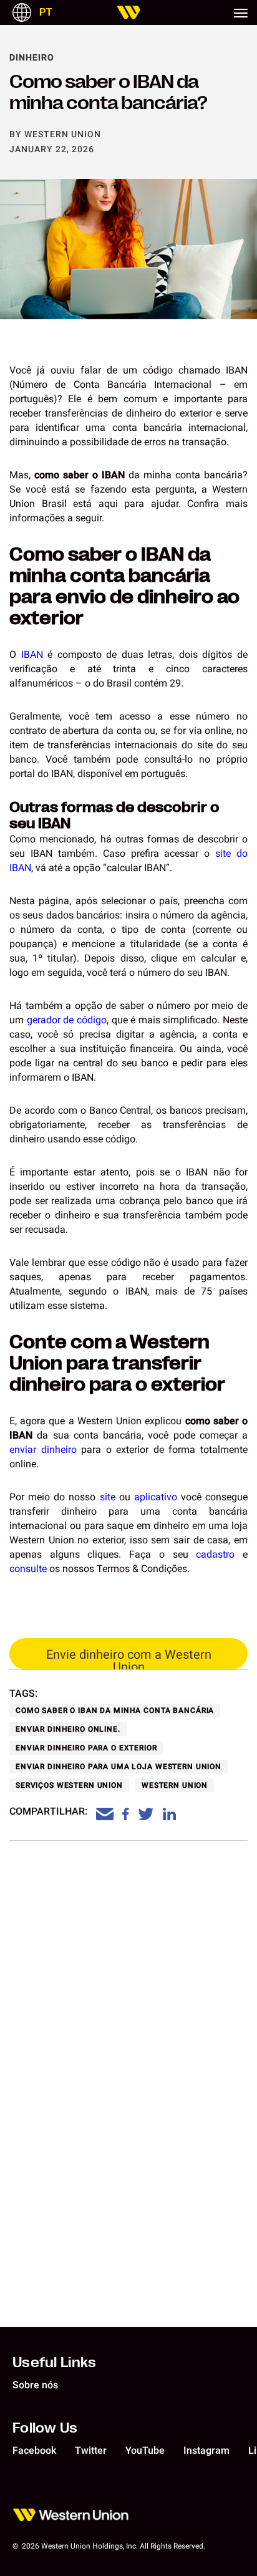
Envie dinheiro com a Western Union (129, 1658)
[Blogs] (128, 12)
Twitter (91, 2450)
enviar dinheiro (43, 1450)
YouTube (145, 2450)
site (108, 1497)
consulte (28, 1569)
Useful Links (55, 2361)
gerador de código (67, 1020)
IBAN (32, 654)
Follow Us (45, 2427)
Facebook (34, 2450)
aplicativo (156, 1497)
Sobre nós (35, 2385)
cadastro (215, 1554)
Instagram (206, 2450)
